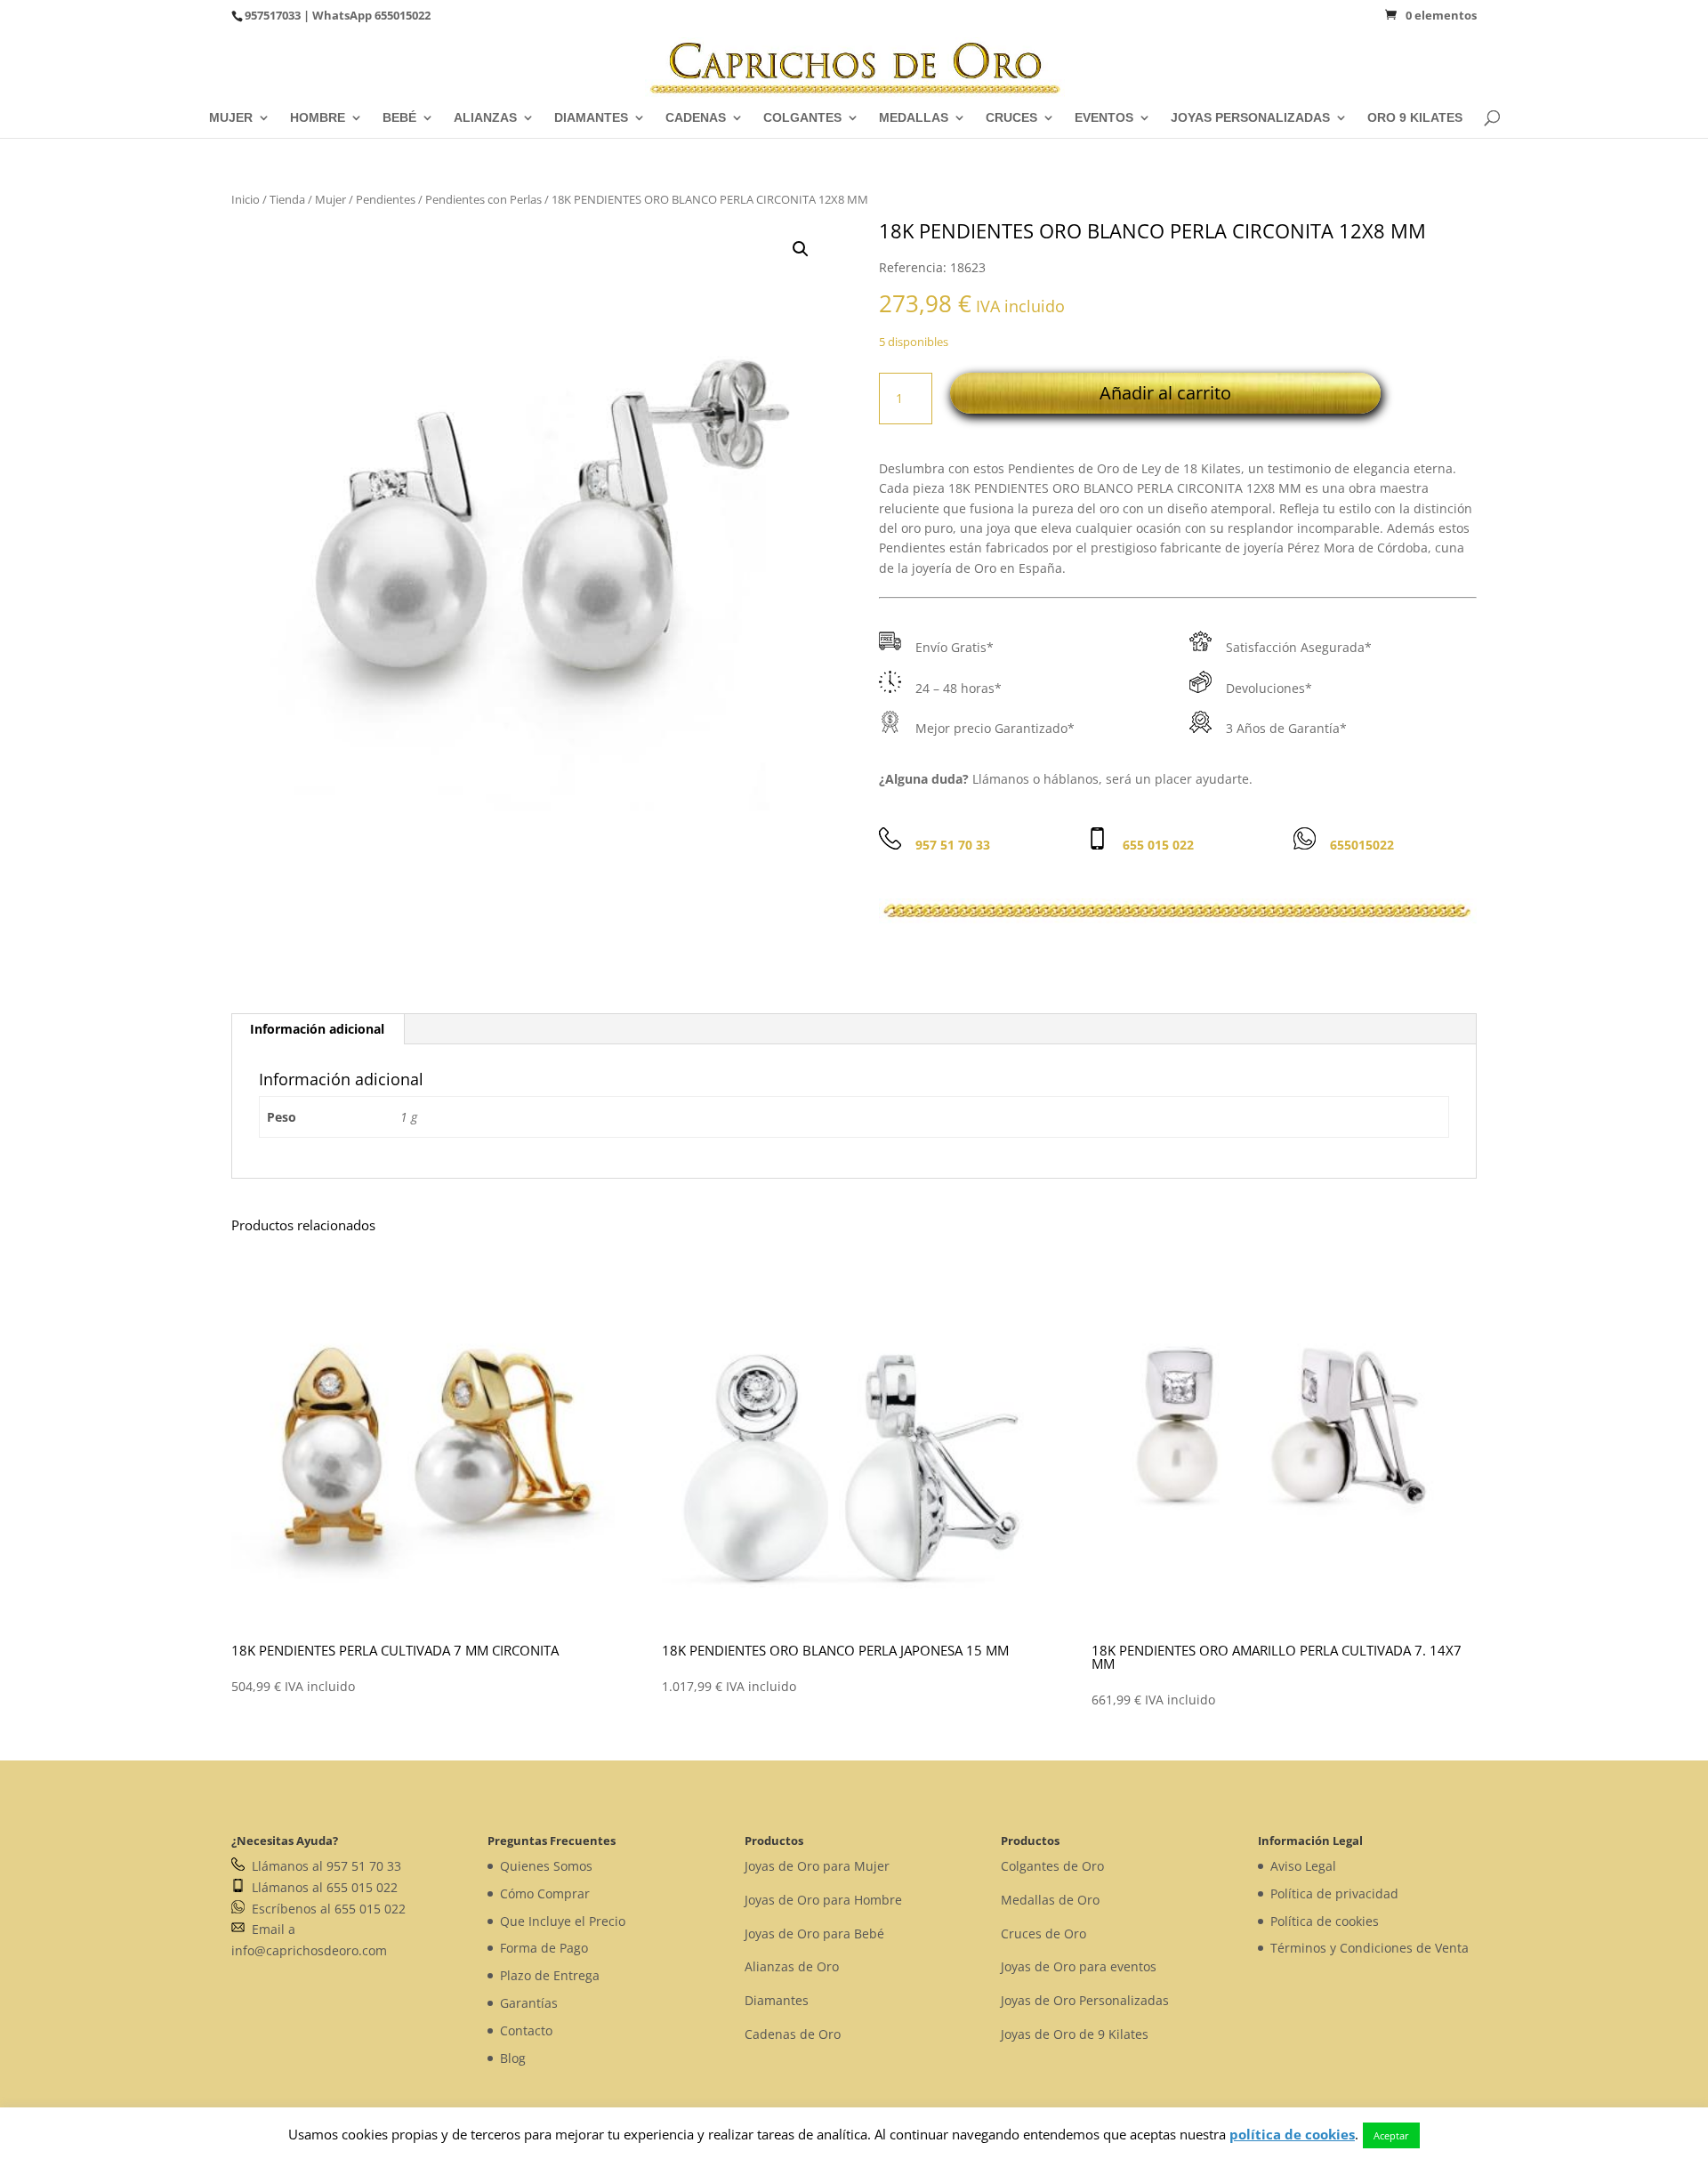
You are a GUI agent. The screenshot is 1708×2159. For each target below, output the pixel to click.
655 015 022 (1158, 845)
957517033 (273, 15)
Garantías (529, 2003)
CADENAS (696, 118)
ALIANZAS (485, 118)
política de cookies (1292, 2134)
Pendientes (386, 199)
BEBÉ (399, 118)
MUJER (231, 118)
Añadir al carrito (1165, 393)
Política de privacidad (1334, 1893)
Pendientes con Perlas (483, 199)
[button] (801, 249)
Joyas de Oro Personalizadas (1085, 2000)
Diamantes (777, 2000)
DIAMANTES (591, 118)
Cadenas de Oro (793, 2034)
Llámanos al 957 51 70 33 (323, 1866)
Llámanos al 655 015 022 (321, 1887)
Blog (513, 2058)
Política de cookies (1325, 1921)
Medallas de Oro (1050, 1900)
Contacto (526, 2030)
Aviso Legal (1303, 1866)
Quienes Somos (546, 1866)
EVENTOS (1104, 118)
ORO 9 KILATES (1415, 118)
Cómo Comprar (545, 1893)
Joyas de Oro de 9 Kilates (1075, 2034)
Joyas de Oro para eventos (1079, 1966)
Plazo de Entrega (550, 1975)
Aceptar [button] (1391, 2135)
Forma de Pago (544, 1948)
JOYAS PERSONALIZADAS (1250, 118)
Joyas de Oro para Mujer (817, 1866)
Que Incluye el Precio (563, 1921)
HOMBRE (318, 118)
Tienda (287, 199)
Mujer (330, 199)
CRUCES (1011, 118)
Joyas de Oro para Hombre (823, 1900)
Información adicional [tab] (317, 1029)
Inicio (246, 199)
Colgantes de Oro (1052, 1866)
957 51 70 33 (953, 845)
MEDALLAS (914, 118)
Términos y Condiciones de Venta (1370, 1948)
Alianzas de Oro (792, 1966)
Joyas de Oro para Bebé (814, 1933)
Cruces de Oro (1043, 1933)
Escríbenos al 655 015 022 (325, 1909)
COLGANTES (802, 118)
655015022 (403, 15)
